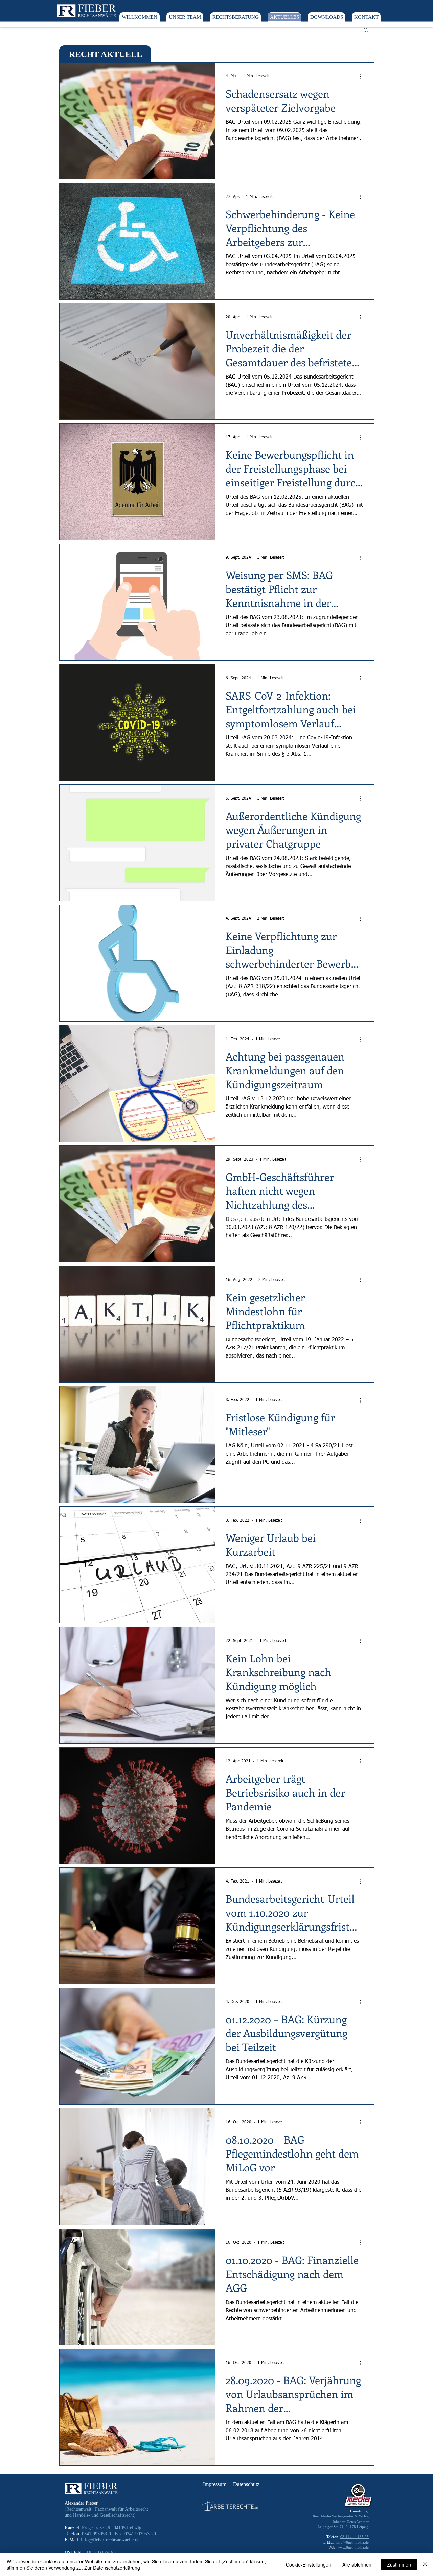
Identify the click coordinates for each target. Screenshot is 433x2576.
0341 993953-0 (96, 2534)
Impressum (215, 2484)
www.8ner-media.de (353, 2547)
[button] (366, 31)
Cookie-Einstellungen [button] (309, 2564)
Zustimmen (399, 2564)
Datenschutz (246, 2484)
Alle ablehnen (357, 2564)
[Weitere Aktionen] (362, 76)
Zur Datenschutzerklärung (112, 2568)
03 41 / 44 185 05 (355, 2537)
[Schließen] (425, 2564)
